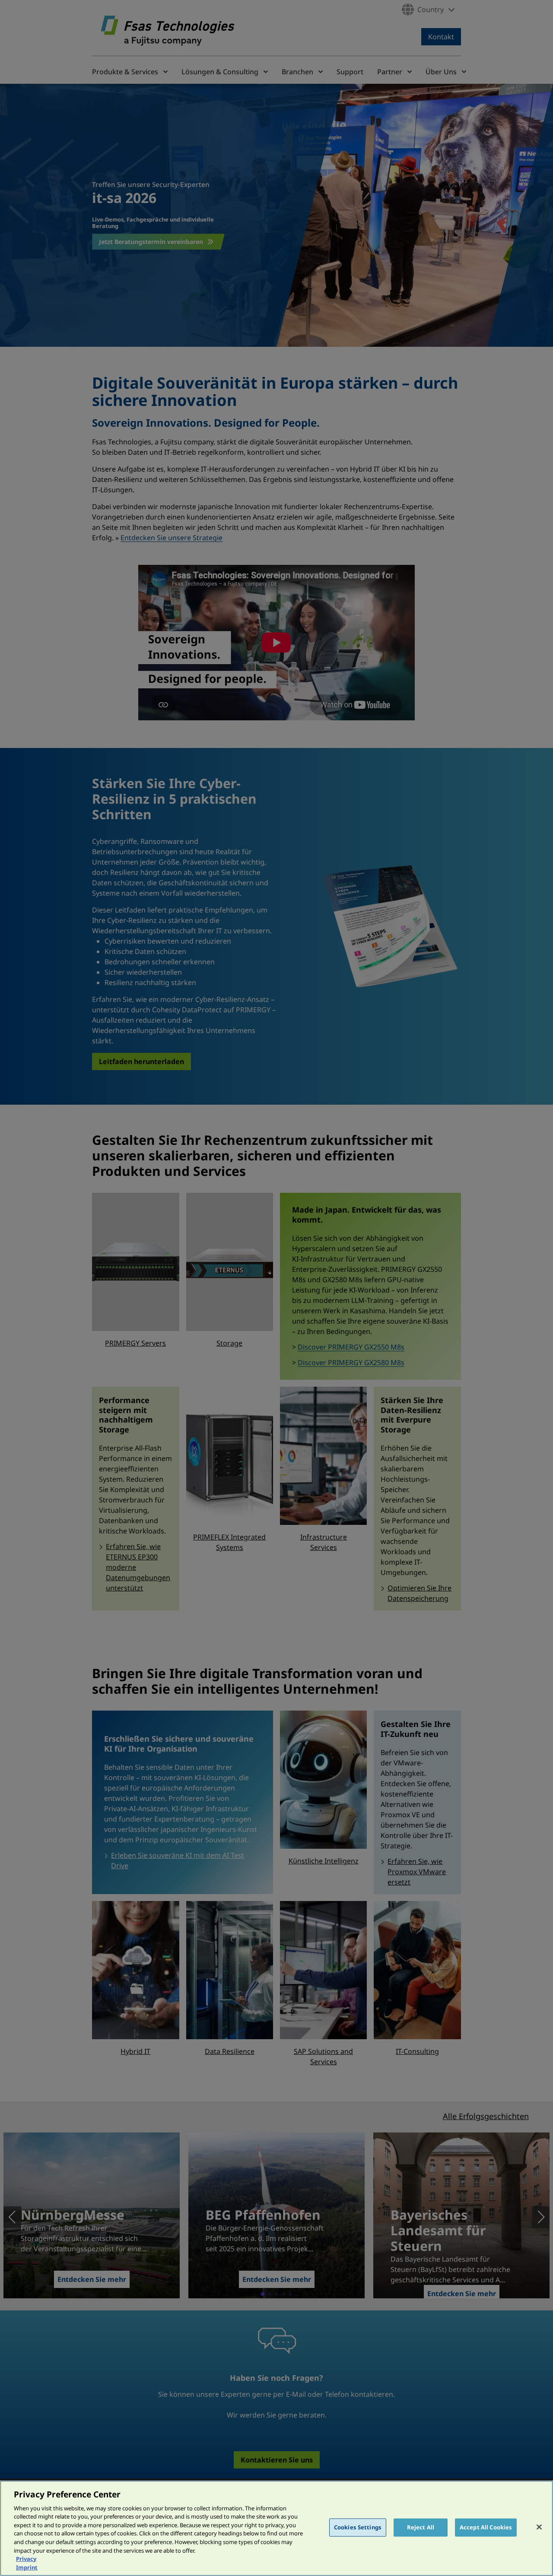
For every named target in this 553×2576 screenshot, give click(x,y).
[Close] (539, 2527)
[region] (276, 2528)
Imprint (27, 2567)
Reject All (421, 2527)
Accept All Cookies (486, 2527)
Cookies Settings (358, 2527)
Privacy (26, 2559)
